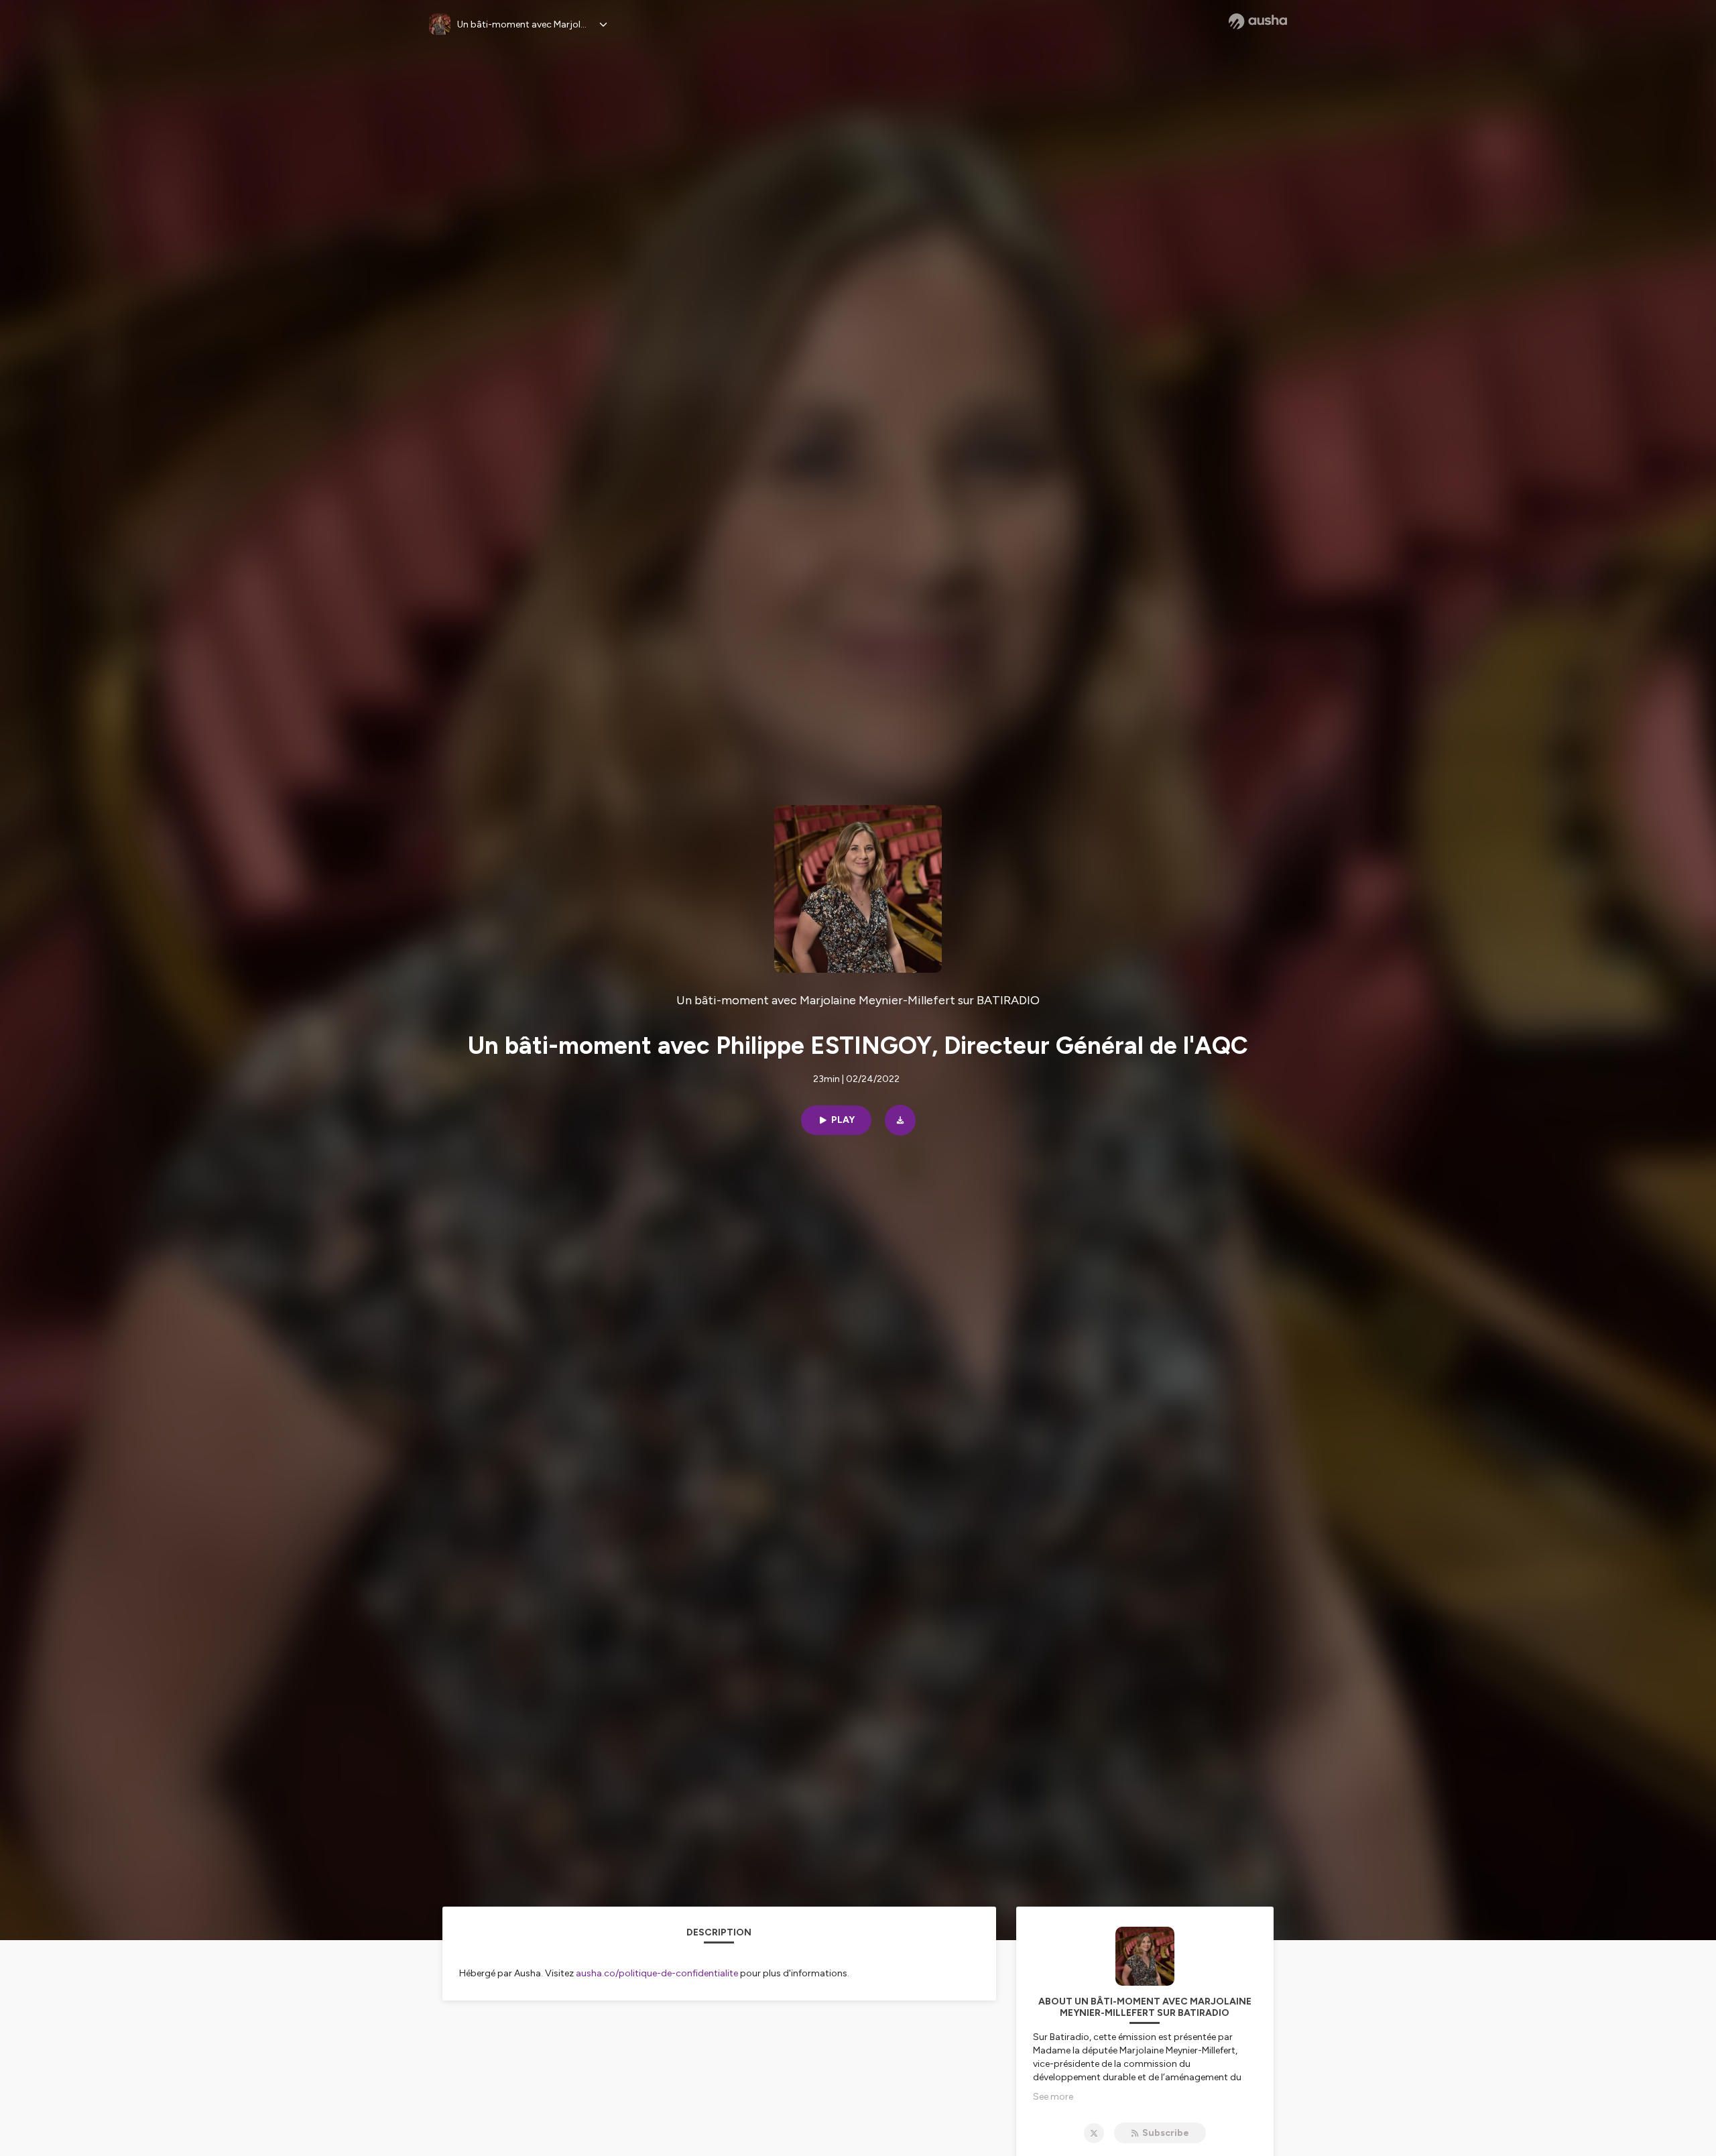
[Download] (900, 1120)
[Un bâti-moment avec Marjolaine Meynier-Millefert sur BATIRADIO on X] (1094, 2133)
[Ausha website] (1258, 21)
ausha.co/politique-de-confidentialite (657, 1973)
